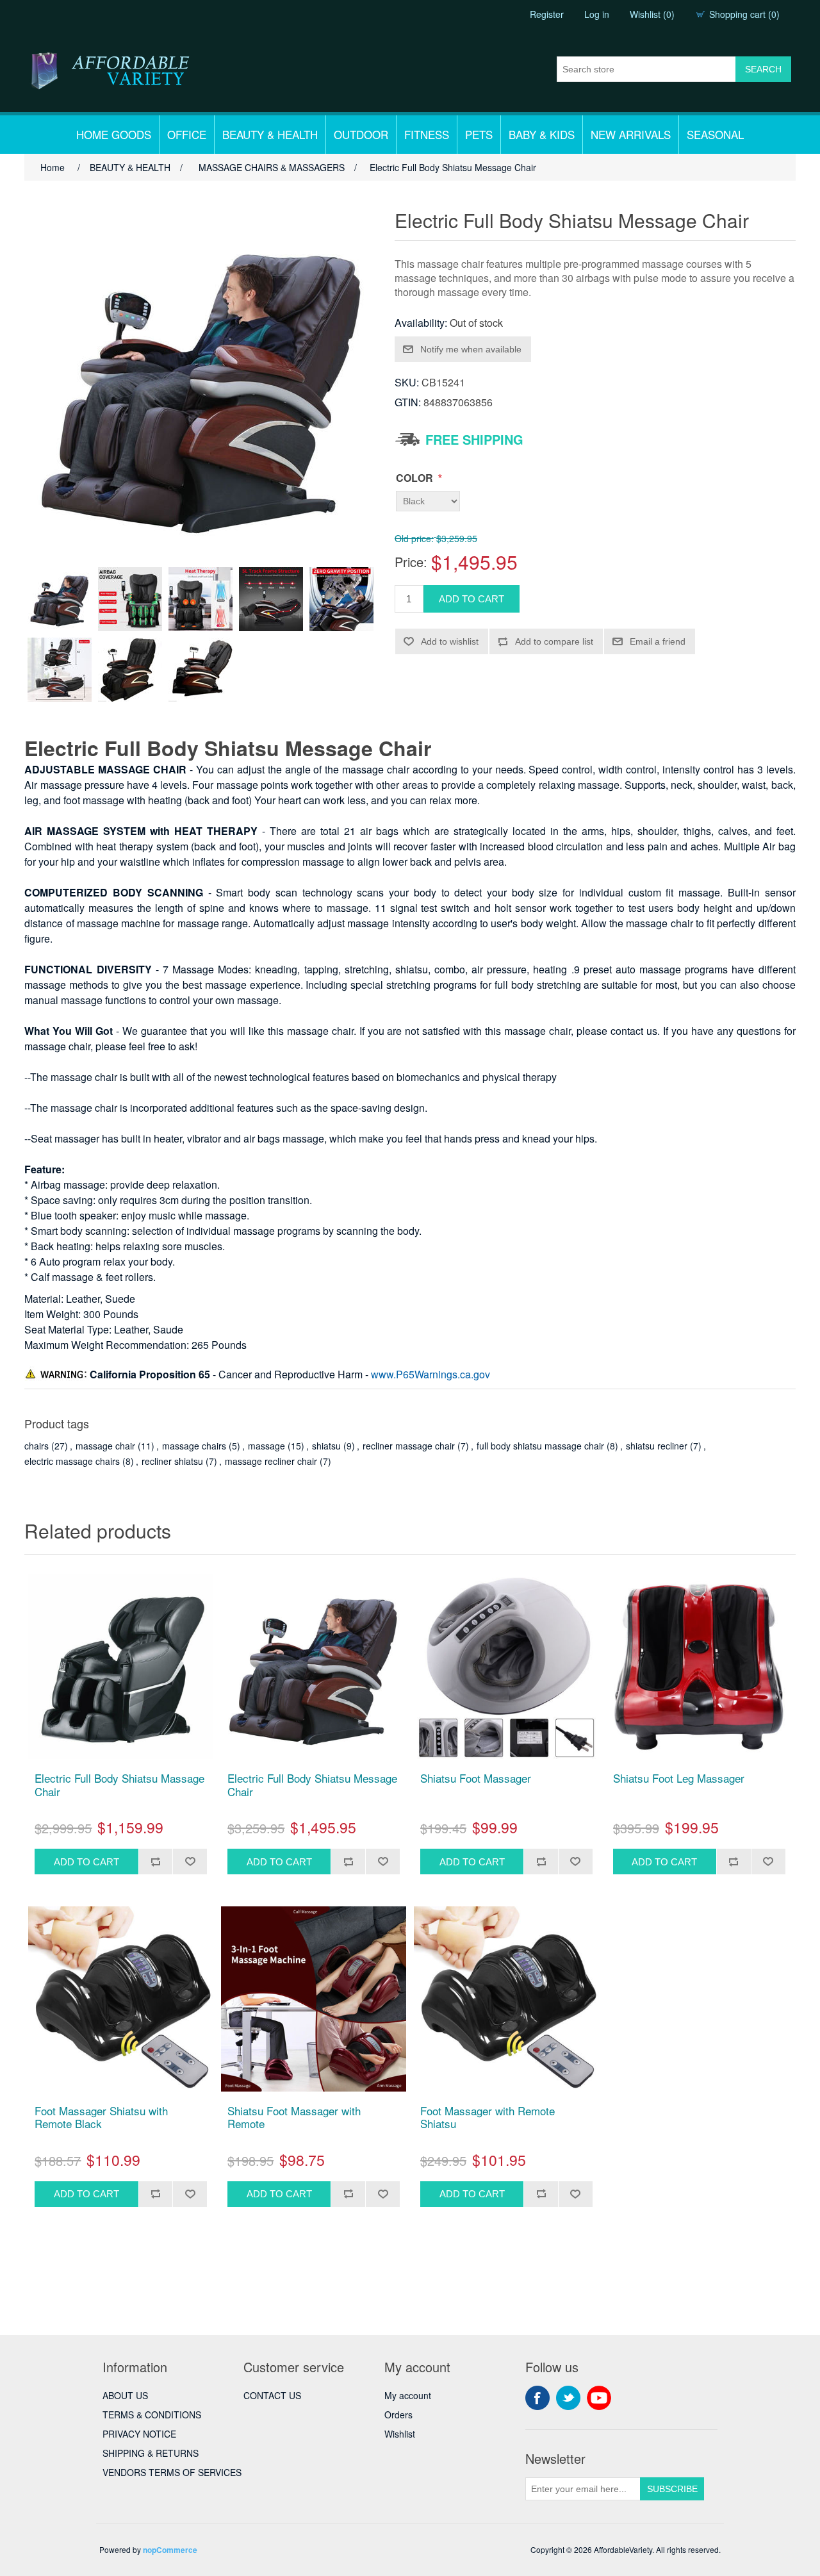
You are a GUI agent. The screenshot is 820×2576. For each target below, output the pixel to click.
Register (547, 14)
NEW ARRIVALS (631, 134)
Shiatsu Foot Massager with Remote (294, 2118)
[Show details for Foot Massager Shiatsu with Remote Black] (121, 1999)
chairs (37, 1446)
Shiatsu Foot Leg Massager (679, 1778)
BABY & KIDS (542, 134)
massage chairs (194, 1446)
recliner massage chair (409, 1446)
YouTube (599, 2398)
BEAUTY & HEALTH (270, 134)
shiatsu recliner (657, 1446)
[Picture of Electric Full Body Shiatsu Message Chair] (60, 599)
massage (266, 1446)
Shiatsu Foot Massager (476, 1778)
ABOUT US (125, 2395)
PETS (479, 134)
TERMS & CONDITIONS (152, 2415)
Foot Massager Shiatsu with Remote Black (101, 2118)
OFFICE (187, 134)
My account (408, 2395)
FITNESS (427, 134)
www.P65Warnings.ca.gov (430, 1374)
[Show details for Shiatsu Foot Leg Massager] (699, 1666)
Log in (597, 14)
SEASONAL (715, 134)
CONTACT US (272, 2395)
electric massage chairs (72, 1461)
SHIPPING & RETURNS (151, 2453)
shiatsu (326, 1446)
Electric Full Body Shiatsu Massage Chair (119, 1785)
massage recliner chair (271, 1461)
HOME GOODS (114, 134)
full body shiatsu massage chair (540, 1446)
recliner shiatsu (172, 1461)
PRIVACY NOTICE (139, 2434)
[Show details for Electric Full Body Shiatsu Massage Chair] (121, 1666)
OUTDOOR (361, 134)
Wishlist (400, 2434)
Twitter (568, 2398)
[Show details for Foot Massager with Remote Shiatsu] (506, 1999)
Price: (411, 562)
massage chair (105, 1446)
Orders (398, 2415)
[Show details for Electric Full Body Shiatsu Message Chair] (314, 1666)
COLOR (416, 478)
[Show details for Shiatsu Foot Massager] (506, 1666)
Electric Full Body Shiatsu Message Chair (312, 1785)
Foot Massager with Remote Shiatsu (488, 2118)
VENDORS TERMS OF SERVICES (172, 2472)
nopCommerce (170, 2550)
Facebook (537, 2398)
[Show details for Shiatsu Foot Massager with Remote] (314, 1999)
